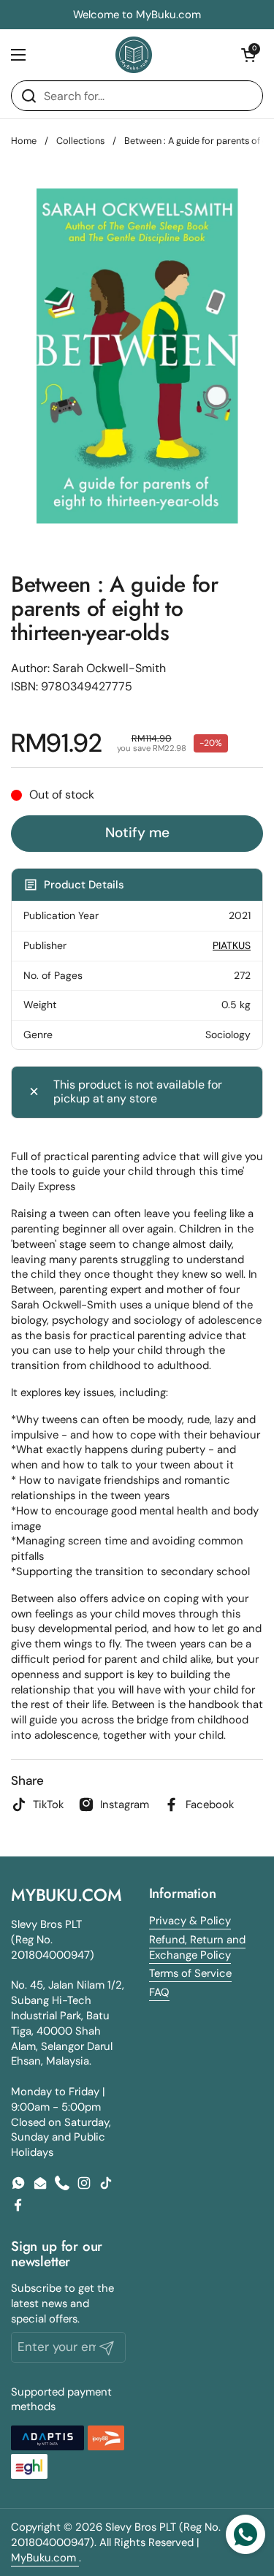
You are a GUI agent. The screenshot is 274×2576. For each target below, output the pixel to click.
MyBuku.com (45, 2558)
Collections (80, 141)
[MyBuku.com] (134, 55)
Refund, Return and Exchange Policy (197, 1947)
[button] (248, 55)
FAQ (159, 1992)
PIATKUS (232, 945)
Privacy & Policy (190, 1921)
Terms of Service (190, 1973)
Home (24, 141)
